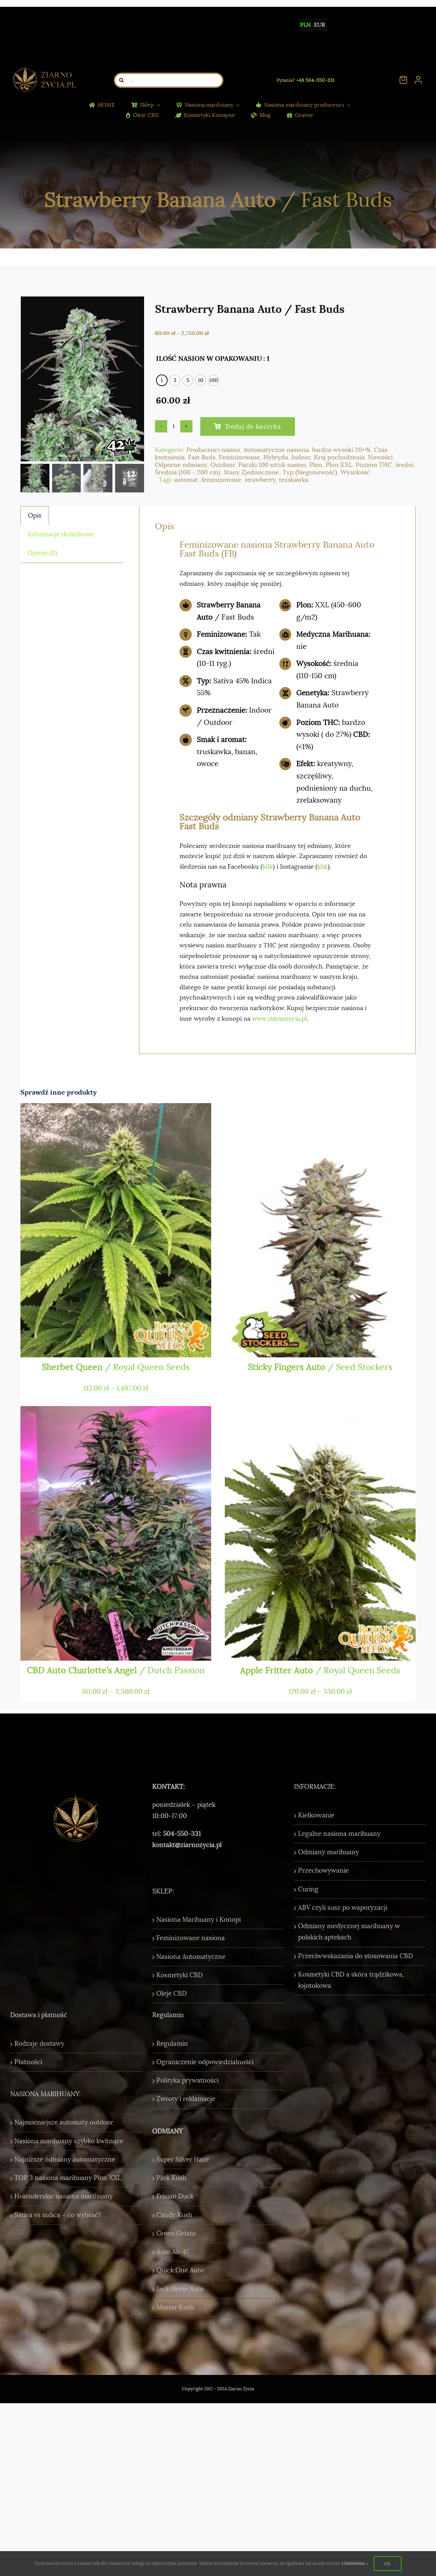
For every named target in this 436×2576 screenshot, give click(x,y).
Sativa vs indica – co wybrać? (58, 2215)
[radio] (162, 380)
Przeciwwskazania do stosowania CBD (355, 1956)
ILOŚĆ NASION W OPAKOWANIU (209, 359)
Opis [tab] (35, 516)
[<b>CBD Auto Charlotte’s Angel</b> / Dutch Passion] (116, 1533)
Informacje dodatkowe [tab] (61, 534)
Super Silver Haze (183, 2160)
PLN (305, 25)
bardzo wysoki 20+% (341, 450)
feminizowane (221, 480)
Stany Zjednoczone (251, 472)
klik (268, 867)
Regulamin (172, 2044)
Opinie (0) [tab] (42, 553)
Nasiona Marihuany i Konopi (199, 1920)
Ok (387, 2563)
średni (404, 465)
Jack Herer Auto (180, 2289)
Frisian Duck (175, 2196)
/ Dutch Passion (116, 1670)
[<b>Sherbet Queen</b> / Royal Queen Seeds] (116, 1230)
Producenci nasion (213, 450)
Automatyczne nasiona (276, 450)
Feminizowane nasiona (191, 1938)
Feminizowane (239, 457)
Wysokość (355, 472)
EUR (320, 25)
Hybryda (276, 457)
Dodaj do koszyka (253, 426)
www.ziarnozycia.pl (279, 1019)
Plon (316, 465)
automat (186, 480)
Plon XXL (339, 465)
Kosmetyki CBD (180, 1975)
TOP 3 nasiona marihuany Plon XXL (68, 2178)
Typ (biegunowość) (310, 472)
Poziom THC (374, 465)
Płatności (28, 2062)
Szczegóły (181, 1345)
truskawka (294, 480)
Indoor (301, 457)
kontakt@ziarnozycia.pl (187, 1845)
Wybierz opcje (61, 1345)
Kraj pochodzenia (339, 457)
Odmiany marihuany (329, 1852)
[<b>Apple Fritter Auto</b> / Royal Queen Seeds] (320, 1533)
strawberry (260, 480)
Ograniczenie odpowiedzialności (205, 2062)
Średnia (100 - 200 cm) (188, 472)
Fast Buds (202, 457)
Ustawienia (354, 2563)
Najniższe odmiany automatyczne (65, 2160)
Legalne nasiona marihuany (339, 1834)
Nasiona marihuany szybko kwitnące (69, 2141)
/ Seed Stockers (320, 1367)
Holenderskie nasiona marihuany (64, 2196)
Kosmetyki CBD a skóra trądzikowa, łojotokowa (351, 1980)
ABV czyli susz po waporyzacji (343, 1908)
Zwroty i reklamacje (186, 2099)
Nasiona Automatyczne (191, 1957)
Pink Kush (171, 2178)
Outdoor (223, 465)
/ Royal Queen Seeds (116, 1367)
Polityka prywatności (188, 2080)
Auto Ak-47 (173, 2252)
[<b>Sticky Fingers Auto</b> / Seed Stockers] (320, 1230)
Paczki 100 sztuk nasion (272, 465)
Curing (308, 1889)
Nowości (380, 457)
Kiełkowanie (316, 1815)
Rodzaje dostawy (39, 2044)
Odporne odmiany (181, 465)
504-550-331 (182, 1834)
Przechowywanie (323, 1871)
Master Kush (175, 2307)
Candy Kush (174, 2215)
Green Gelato (176, 2234)
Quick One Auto (180, 2270)
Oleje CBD (172, 1994)
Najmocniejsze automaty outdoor (64, 2122)
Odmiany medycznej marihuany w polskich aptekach (349, 1932)
